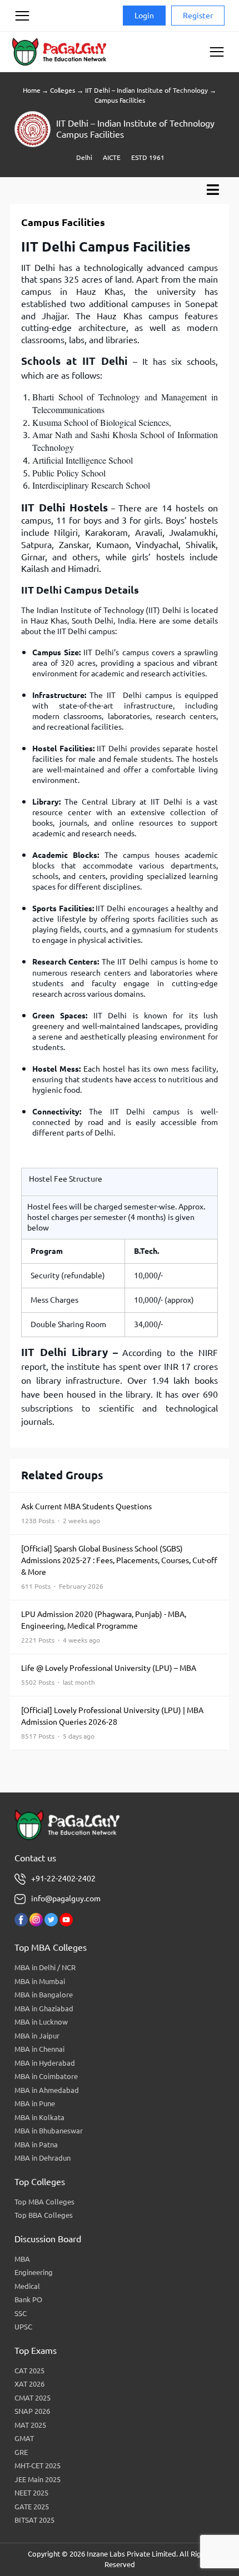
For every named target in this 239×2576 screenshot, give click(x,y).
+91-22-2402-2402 (63, 1879)
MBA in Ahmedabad (47, 2090)
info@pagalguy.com (66, 1899)
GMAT (24, 2438)
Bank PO (28, 2299)
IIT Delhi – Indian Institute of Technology (146, 90)
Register (198, 16)
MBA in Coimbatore (46, 2076)
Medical (27, 2286)
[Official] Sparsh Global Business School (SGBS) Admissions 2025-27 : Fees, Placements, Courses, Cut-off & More (119, 1567)
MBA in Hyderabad (45, 2063)
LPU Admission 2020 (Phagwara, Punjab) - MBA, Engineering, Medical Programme (104, 1627)
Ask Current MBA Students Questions (86, 1513)
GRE (21, 2452)
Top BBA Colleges (44, 2215)
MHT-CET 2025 (38, 2465)
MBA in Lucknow (41, 2022)
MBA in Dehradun (43, 2158)
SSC (21, 2313)
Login (144, 16)
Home (31, 90)
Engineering (34, 2272)
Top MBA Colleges (44, 2202)
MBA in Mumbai (40, 1981)
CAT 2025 (29, 2371)
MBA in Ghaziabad (44, 2008)
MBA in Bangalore (44, 1995)
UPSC (23, 2327)
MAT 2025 (30, 2425)
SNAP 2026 (32, 2411)
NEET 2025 (31, 2493)
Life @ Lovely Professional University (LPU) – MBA (109, 1675)
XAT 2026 (29, 2384)
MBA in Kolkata (39, 2117)
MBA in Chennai (39, 2049)
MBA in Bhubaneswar (49, 2131)
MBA (22, 2259)
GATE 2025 (32, 2507)
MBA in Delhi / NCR (45, 1967)
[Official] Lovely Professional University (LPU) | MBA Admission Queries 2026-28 (112, 1723)
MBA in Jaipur (37, 2036)
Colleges (62, 90)
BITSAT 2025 (34, 2520)
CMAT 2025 (33, 2398)
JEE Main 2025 (38, 2479)
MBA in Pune (35, 2103)
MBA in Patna (36, 2145)
